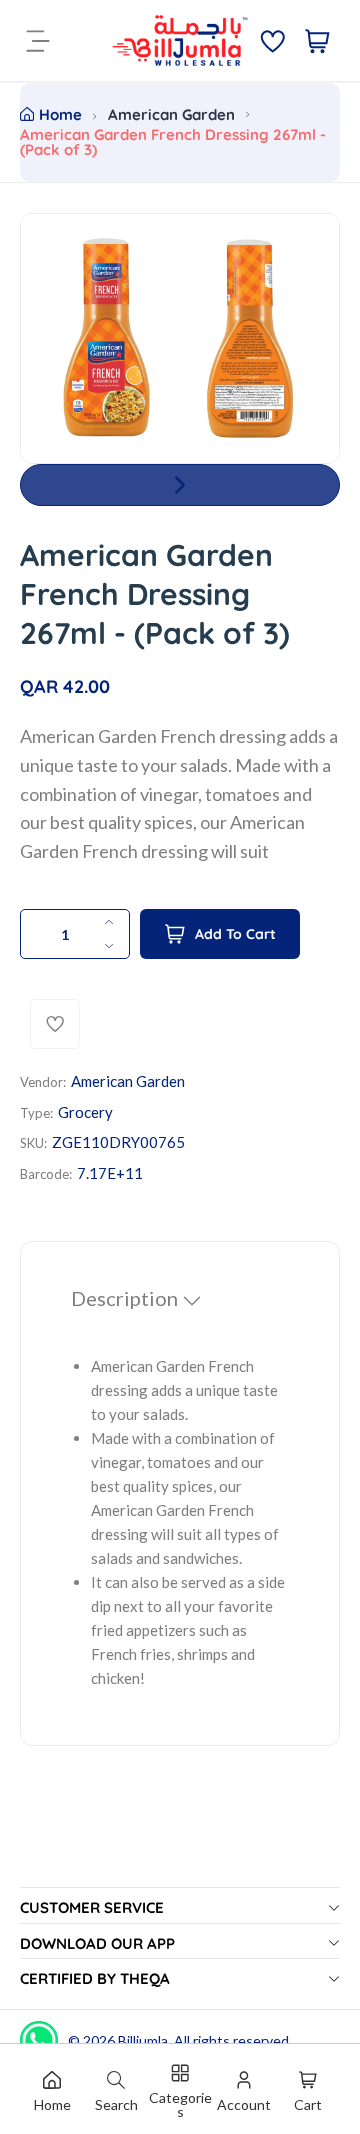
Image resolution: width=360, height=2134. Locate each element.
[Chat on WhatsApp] (39, 2033)
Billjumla (143, 2040)
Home (60, 114)
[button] (180, 485)
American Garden (171, 114)
